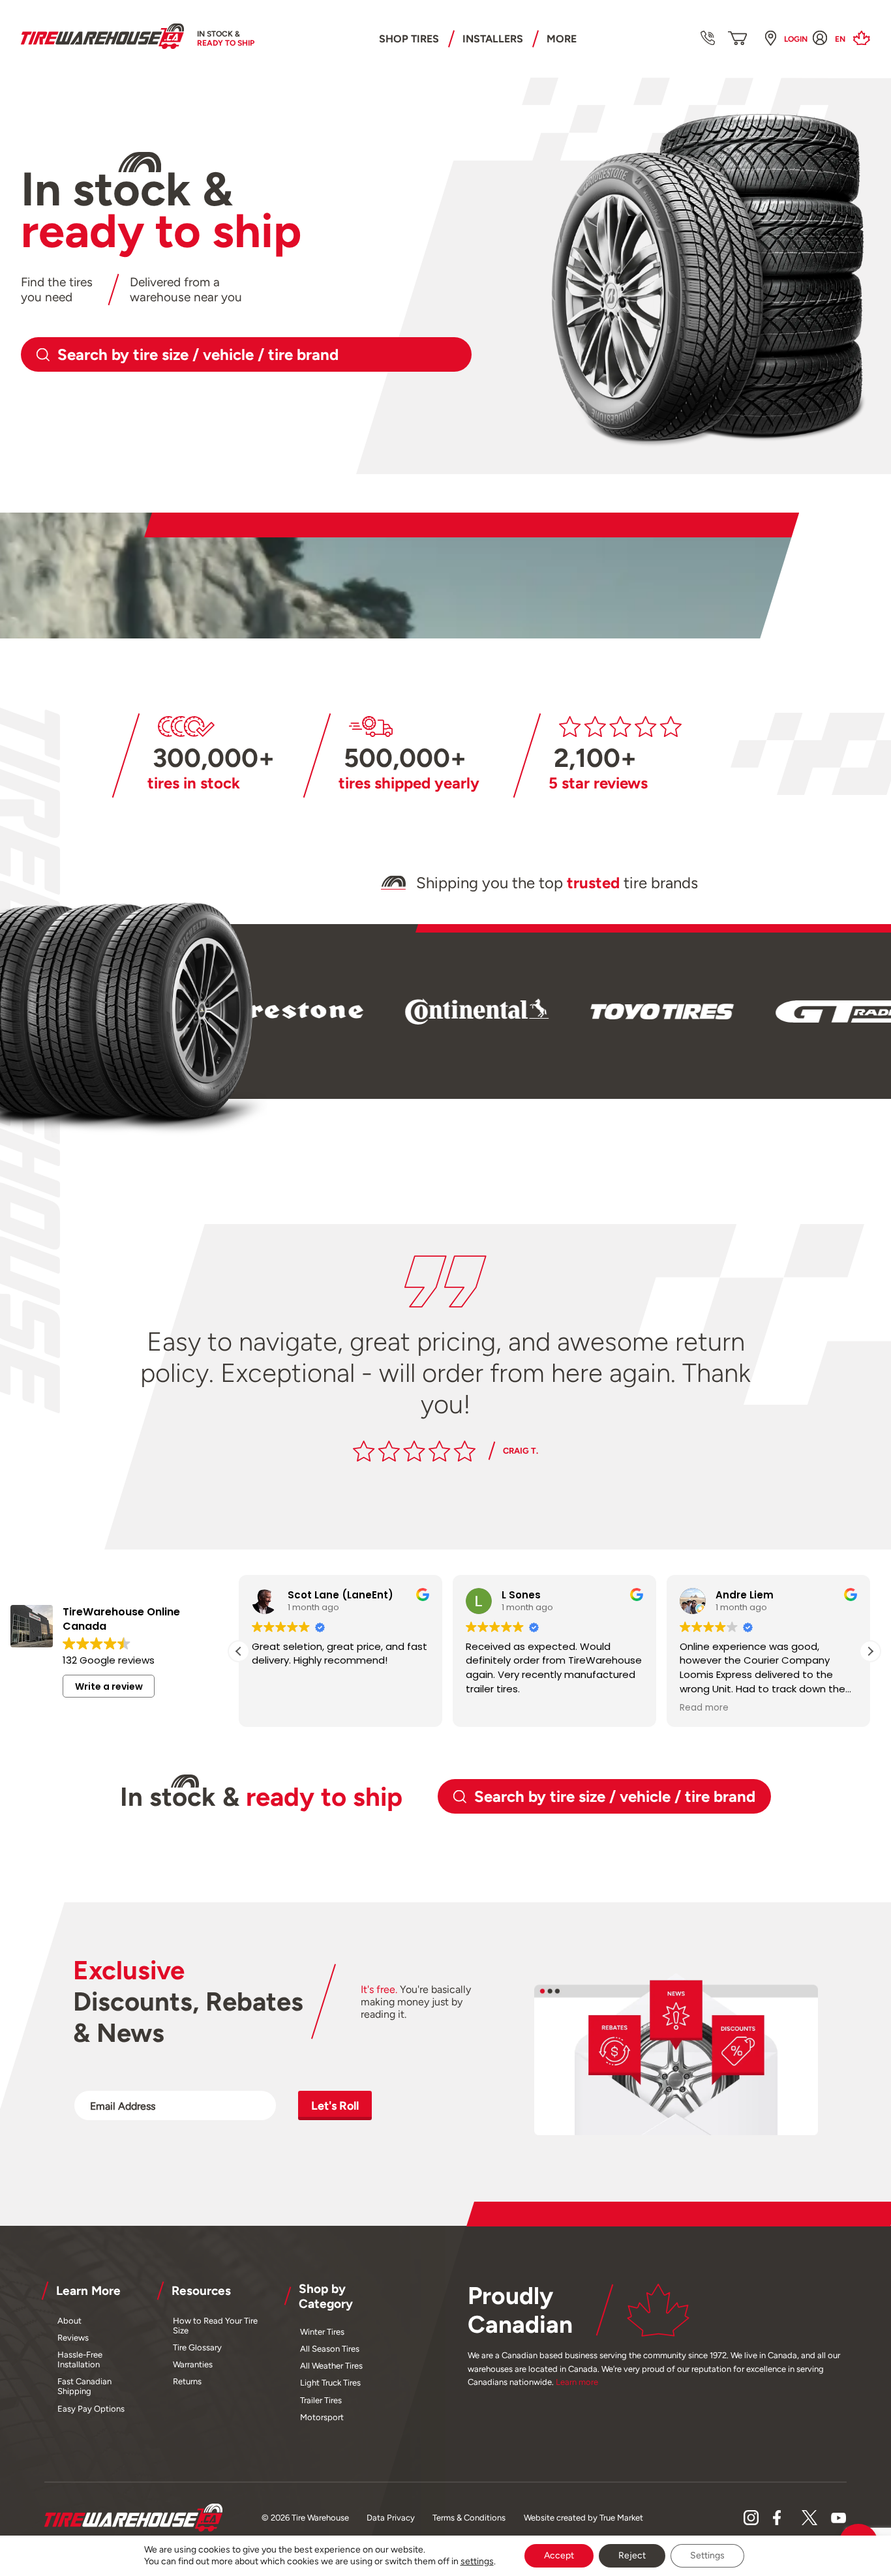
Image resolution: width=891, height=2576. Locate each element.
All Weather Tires (331, 2366)
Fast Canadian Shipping (84, 2386)
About (69, 2321)
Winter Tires (322, 2332)
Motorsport (322, 2417)
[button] (870, 1651)
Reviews (73, 2338)
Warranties (193, 2364)
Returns (187, 2381)
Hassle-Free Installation (80, 2359)
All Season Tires (330, 2349)
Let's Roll (335, 2105)
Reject (632, 2555)
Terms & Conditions (469, 2518)
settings (477, 2561)
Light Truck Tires (330, 2383)
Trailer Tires (321, 2400)
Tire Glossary (197, 2347)
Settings (707, 2555)
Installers (493, 39)
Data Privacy (391, 2518)
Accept (559, 2555)
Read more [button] (704, 1708)
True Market (621, 2518)
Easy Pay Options (91, 2409)
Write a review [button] (109, 1686)
